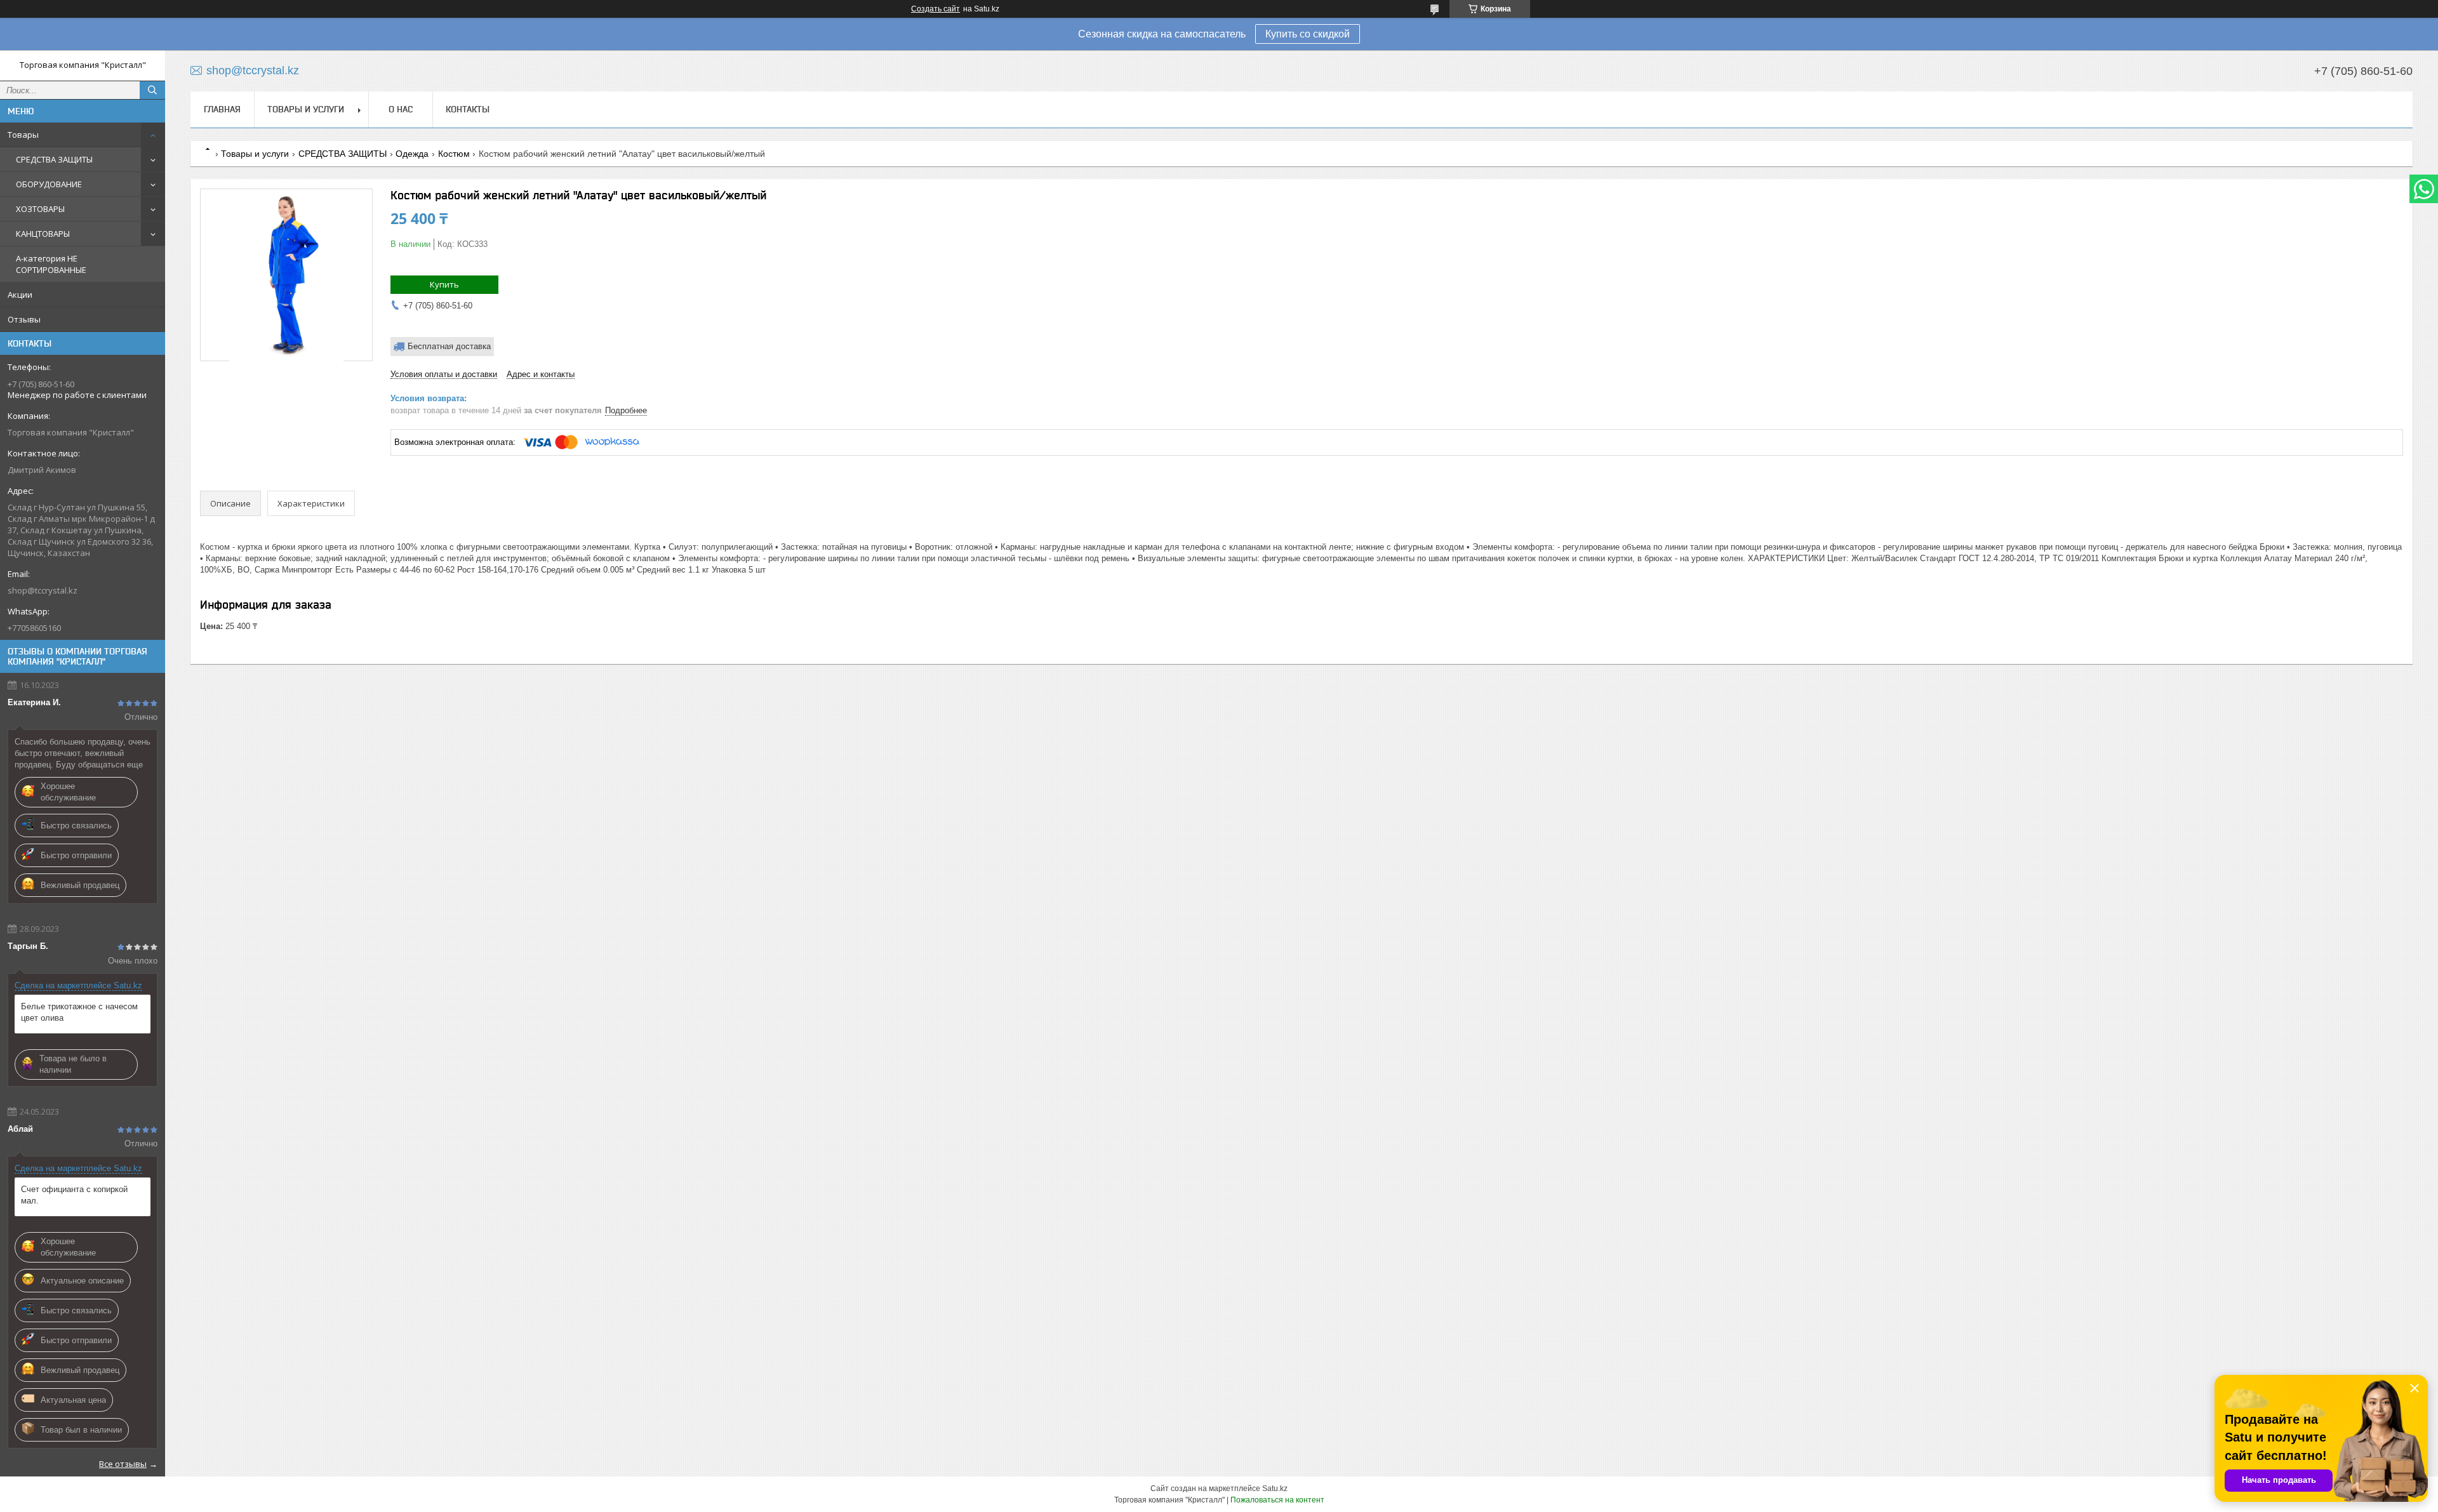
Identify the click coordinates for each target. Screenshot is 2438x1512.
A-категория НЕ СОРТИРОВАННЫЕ (51, 264)
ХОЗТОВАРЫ (40, 209)
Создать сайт (936, 9)
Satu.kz (1275, 1489)
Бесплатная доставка (449, 346)
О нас (401, 109)
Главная (222, 109)
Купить (444, 284)
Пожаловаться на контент (1277, 1500)
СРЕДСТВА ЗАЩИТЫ (54, 159)
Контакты (468, 109)
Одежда (412, 154)
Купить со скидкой (1308, 34)
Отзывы (24, 319)
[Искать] (152, 90)
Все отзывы (123, 1464)
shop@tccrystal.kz (43, 590)
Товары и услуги (306, 109)
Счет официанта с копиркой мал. (74, 1195)
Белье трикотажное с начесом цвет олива (79, 1012)
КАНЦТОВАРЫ (43, 234)
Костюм (454, 154)
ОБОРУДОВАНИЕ (49, 184)
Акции (20, 295)
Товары (23, 135)
